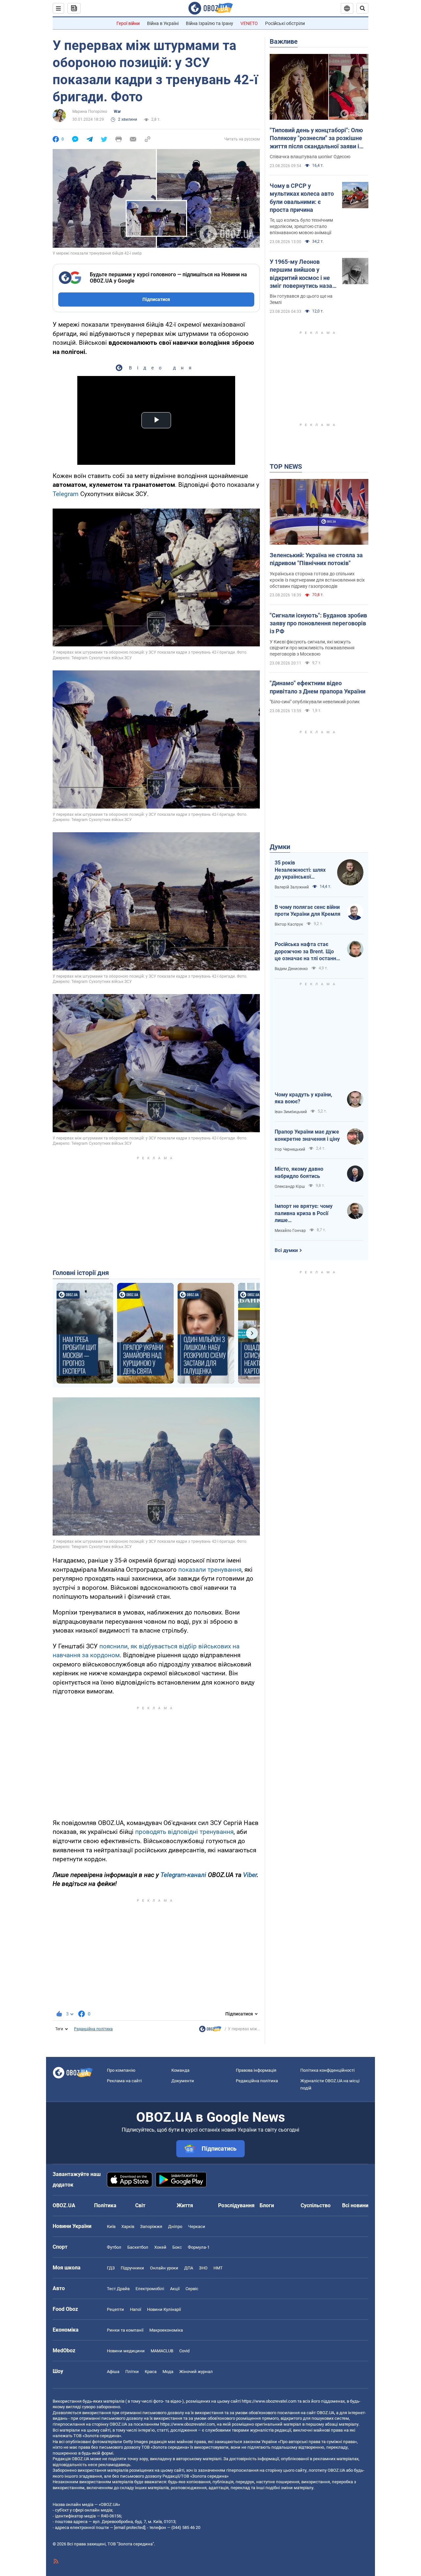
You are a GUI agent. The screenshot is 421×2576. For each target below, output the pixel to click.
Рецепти (115, 2309)
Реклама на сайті (124, 2081)
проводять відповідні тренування (184, 1832)
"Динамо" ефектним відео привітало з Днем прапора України (318, 687)
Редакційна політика (93, 2029)
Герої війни (128, 23)
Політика (105, 2205)
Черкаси (197, 2226)
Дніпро (175, 2226)
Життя (185, 2205)
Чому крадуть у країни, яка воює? (303, 1098)
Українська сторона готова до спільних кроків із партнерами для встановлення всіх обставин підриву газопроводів (317, 580)
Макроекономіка (166, 2330)
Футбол (114, 2247)
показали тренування (210, 1570)
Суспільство (316, 2205)
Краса (151, 2372)
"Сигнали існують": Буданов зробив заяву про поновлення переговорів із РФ (318, 623)
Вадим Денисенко (291, 969)
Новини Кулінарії (164, 2309)
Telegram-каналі (183, 1875)
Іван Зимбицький (291, 1112)
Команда (180, 2070)
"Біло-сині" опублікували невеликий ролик (315, 702)
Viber (250, 1875)
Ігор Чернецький (290, 1149)
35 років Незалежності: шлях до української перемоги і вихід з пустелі (300, 870)
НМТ (218, 2268)
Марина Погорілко (90, 112)
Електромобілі (150, 2289)
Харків (128, 2226)
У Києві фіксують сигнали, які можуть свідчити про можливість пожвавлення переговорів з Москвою (312, 648)
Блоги (267, 2205)
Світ (140, 2205)
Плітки (132, 2372)
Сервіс (192, 2289)
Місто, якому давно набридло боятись (299, 1173)
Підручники (132, 2268)
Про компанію (121, 2070)
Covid (184, 2351)
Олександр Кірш (290, 1187)
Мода (168, 2372)
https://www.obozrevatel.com (269, 2401)
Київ (111, 2226)
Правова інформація (256, 2070)
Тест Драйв (118, 2289)
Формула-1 (199, 2247)
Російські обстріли (285, 23)
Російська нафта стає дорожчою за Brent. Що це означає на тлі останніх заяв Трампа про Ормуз (307, 952)
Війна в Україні (163, 23)
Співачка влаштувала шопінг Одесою (310, 157)
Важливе (284, 41)
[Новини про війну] (210, 2031)
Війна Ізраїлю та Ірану (210, 23)
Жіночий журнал (196, 2372)
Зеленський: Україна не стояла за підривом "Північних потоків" (316, 559)
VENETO (249, 23)
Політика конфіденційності (327, 2070)
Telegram (66, 494)
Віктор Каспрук (289, 924)
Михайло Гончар (290, 1231)
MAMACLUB (162, 2351)
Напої (136, 2309)
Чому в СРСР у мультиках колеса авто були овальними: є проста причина (302, 198)
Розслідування (236, 2205)
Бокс (177, 2247)
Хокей (160, 2247)
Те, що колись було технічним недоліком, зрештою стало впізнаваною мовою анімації (301, 226)
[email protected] (130, 2527)
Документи (183, 2081)
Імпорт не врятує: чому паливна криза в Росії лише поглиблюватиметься (304, 1213)
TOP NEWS (286, 466)
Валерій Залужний (292, 887)
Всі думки (286, 1250)
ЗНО (203, 2268)
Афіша (113, 2372)
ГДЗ (111, 2268)
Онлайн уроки (164, 2268)
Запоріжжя (151, 2226)
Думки (280, 847)
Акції (175, 2289)
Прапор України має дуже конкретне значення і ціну (307, 1135)
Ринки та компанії (125, 2330)
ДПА (189, 2268)
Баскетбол (138, 2247)
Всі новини (355, 2205)
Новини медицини (126, 2351)
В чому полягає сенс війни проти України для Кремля (308, 911)
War (117, 112)
